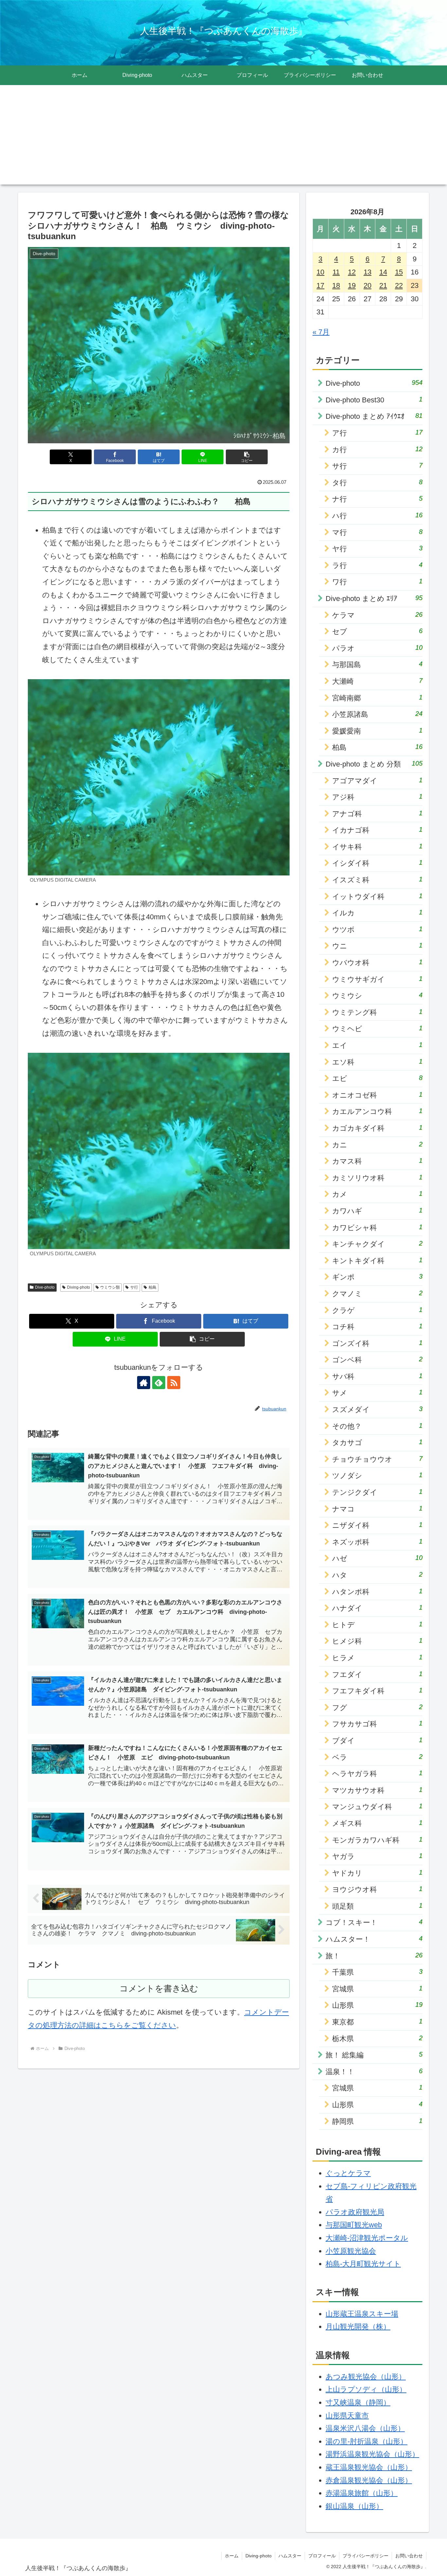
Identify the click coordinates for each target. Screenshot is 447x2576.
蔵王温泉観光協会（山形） (369, 2467)
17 (320, 285)
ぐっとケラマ (348, 2173)
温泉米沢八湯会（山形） (365, 2428)
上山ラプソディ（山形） (366, 2389)
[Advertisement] (223, 139)
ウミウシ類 (110, 1287)
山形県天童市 (347, 2416)
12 (352, 272)
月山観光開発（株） (358, 2327)
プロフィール (322, 2556)
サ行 (134, 1287)
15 (399, 272)
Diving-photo (79, 1287)
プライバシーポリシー (366, 2556)
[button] (247, 457)
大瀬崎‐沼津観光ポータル (367, 2238)
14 (383, 272)
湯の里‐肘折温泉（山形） (367, 2441)
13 (367, 272)
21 (383, 285)
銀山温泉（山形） (354, 2506)
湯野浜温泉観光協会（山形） (372, 2454)
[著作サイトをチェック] (144, 1383)
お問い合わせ (409, 2556)
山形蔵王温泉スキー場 (362, 2314)
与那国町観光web (354, 2225)
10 (320, 272)
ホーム (232, 2556)
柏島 (152, 1287)
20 (367, 285)
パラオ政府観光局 (355, 2212)
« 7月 (321, 332)
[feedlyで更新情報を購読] (159, 1383)
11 (336, 272)
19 (352, 285)
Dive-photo (45, 1287)
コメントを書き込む (159, 1988)
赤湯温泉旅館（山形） (362, 2493)
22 (399, 285)
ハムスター (290, 2556)
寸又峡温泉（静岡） (358, 2402)
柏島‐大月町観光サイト (363, 2264)
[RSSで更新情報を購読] (174, 1383)
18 (336, 285)
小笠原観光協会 (351, 2251)
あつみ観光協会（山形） (366, 2377)
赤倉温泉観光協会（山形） (369, 2480)
